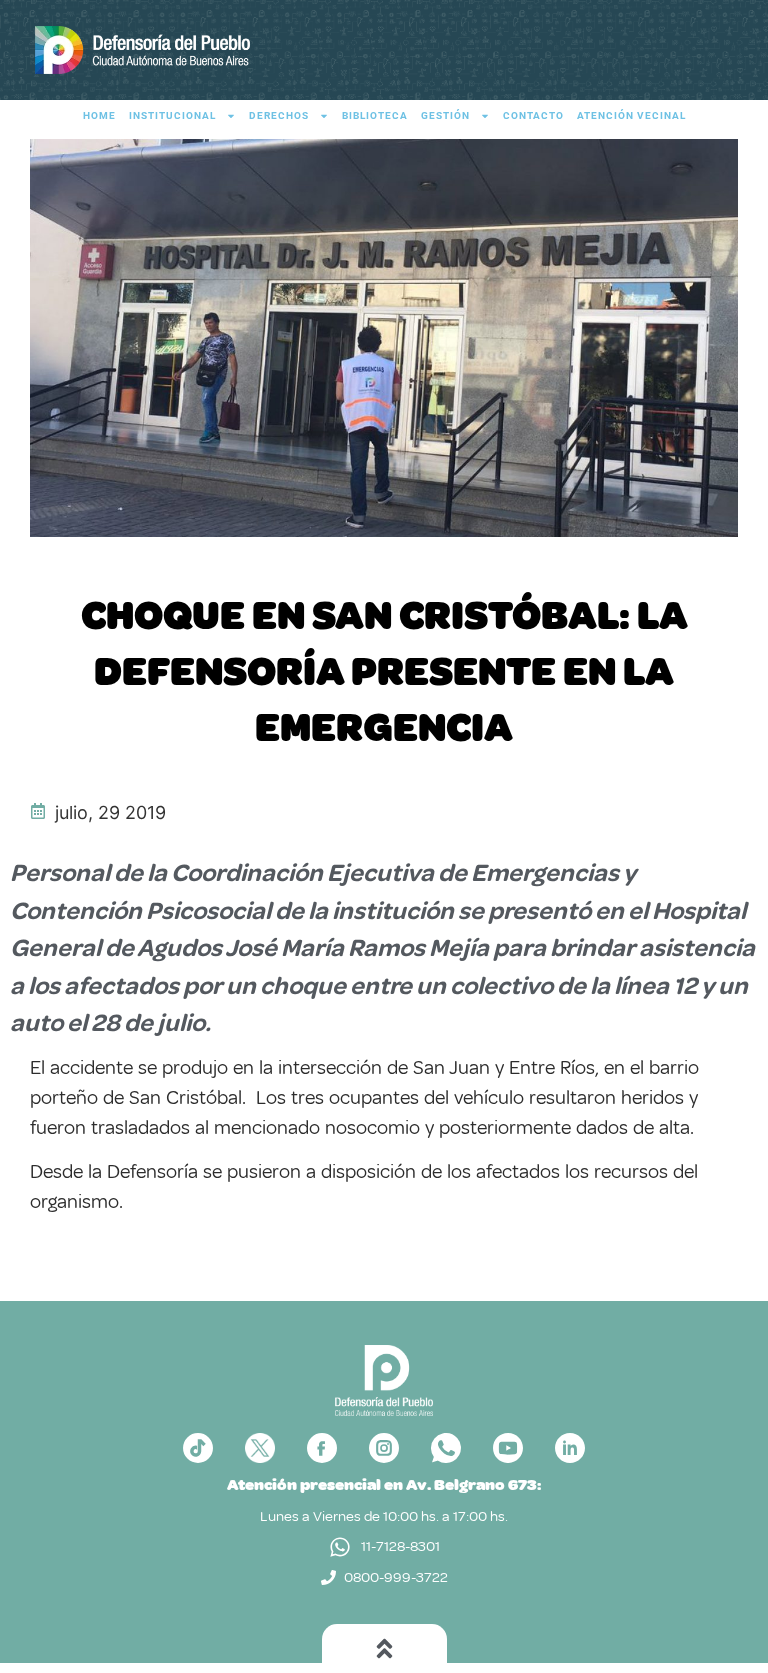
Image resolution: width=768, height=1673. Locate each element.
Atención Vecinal (631, 115)
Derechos (279, 115)
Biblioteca (375, 115)
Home (99, 115)
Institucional (172, 115)
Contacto (533, 115)
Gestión (445, 115)
